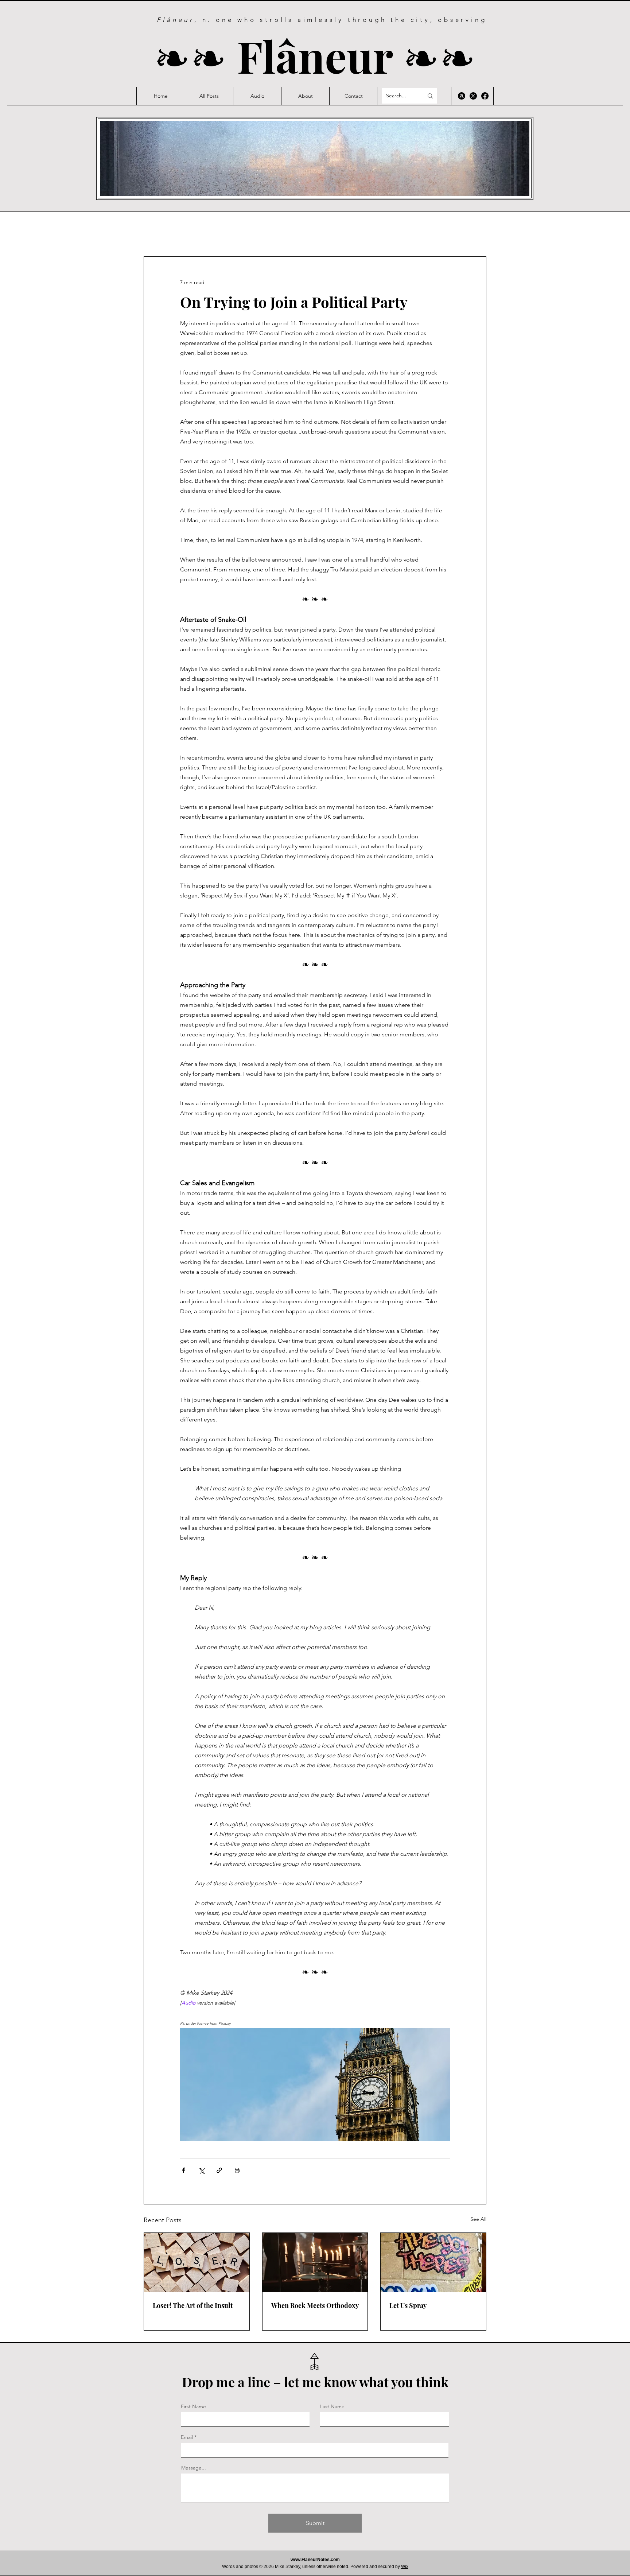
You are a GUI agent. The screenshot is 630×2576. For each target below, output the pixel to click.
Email (187, 2437)
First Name (193, 2406)
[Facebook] (485, 96)
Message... (194, 2468)
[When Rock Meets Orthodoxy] (315, 2262)
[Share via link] (219, 2170)
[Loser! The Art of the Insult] (197, 2262)
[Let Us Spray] (433, 2262)
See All (478, 2219)
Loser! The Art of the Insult (193, 2305)
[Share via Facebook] (184, 2170)
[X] (473, 96)
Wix (405, 2567)
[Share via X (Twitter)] (201, 2170)
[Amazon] (462, 96)
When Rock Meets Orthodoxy (315, 2305)
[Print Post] (237, 2170)
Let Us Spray (408, 2305)
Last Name (332, 2406)
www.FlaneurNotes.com (315, 2560)
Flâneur (320, 56)
